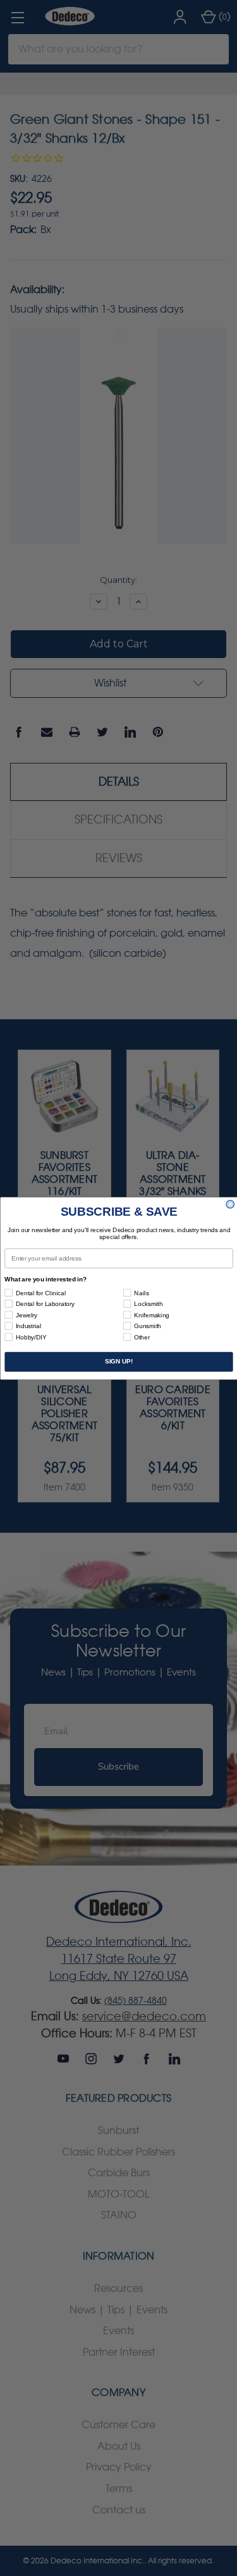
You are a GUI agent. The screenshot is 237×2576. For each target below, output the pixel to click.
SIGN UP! (118, 1361)
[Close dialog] (230, 1204)
